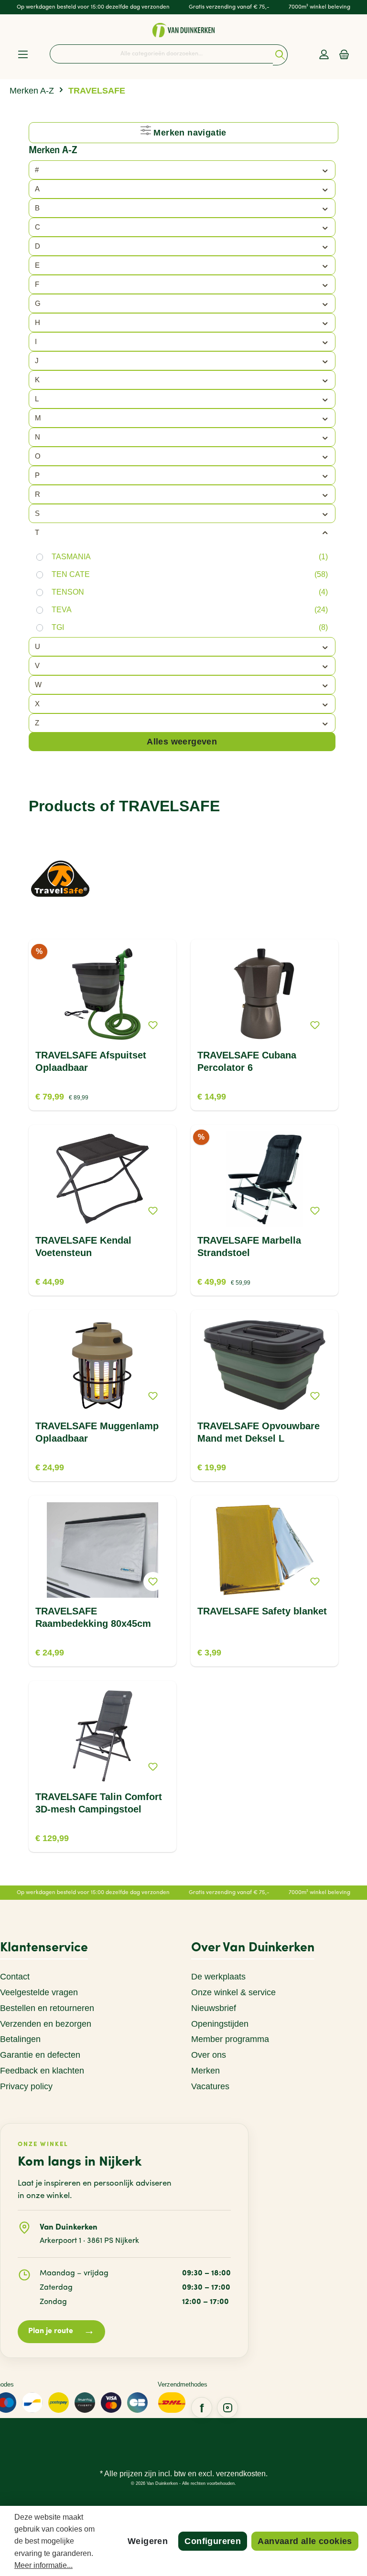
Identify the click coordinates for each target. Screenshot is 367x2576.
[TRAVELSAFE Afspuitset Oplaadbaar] (102, 994)
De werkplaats (218, 1977)
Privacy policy (26, 2086)
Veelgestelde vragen (39, 1992)
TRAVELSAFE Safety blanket (262, 1611)
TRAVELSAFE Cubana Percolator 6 (247, 1061)
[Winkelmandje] (344, 55)
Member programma (230, 2039)
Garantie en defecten (40, 2055)
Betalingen (20, 2039)
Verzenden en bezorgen (46, 2024)
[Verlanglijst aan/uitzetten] (153, 1025)
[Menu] (23, 55)
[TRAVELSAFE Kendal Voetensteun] (102, 1179)
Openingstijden (220, 2024)
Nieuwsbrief (214, 2008)
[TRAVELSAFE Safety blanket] (264, 1550)
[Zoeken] (280, 55)
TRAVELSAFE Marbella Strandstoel (249, 1246)
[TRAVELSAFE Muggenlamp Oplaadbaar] (102, 1365)
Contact (15, 1977)
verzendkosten (241, 2474)
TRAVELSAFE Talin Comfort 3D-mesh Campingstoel (99, 1803)
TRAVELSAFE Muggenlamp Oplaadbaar (97, 1432)
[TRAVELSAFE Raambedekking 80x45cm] (102, 1550)
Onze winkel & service (233, 1992)
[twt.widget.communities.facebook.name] (202, 2408)
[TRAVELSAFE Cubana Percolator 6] (264, 994)
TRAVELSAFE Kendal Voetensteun (83, 1246)
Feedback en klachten (42, 2071)
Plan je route (61, 2331)
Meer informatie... (43, 2565)
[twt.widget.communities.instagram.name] (227, 2408)
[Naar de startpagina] (183, 30)
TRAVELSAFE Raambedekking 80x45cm (93, 1617)
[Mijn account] (324, 55)
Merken (205, 2071)
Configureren (213, 2541)
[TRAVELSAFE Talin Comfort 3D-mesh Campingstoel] (102, 1736)
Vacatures (210, 2086)
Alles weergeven (182, 742)
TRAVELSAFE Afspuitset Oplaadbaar (91, 1061)
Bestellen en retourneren (47, 2008)
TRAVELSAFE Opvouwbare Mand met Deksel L (259, 1432)
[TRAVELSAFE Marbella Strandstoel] (264, 1179)
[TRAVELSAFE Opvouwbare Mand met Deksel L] (264, 1365)
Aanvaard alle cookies (305, 2541)
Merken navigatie (189, 133)
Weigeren (148, 2541)
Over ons (209, 2055)
